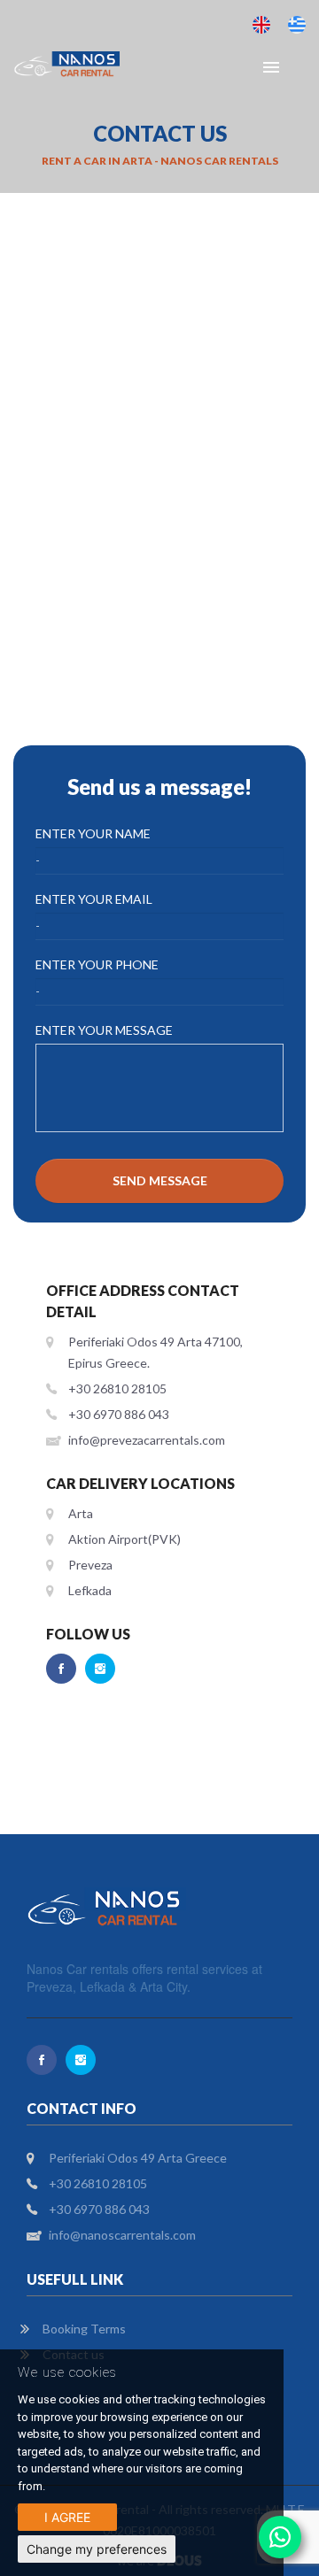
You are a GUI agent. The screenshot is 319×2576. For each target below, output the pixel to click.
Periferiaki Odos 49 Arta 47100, (156, 1342)
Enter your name (93, 833)
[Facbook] (61, 1669)
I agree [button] (67, 2517)
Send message (160, 1180)
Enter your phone (97, 964)
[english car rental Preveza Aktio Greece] (261, 24)
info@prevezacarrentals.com (147, 1440)
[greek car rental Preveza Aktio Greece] (297, 24)
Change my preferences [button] (97, 2549)
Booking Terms (84, 2329)
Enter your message (104, 1030)
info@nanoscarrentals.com (122, 2235)
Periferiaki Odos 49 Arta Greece (138, 2158)
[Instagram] (100, 1669)
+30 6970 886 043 (119, 1414)
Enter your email (94, 899)
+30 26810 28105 (117, 1388)
